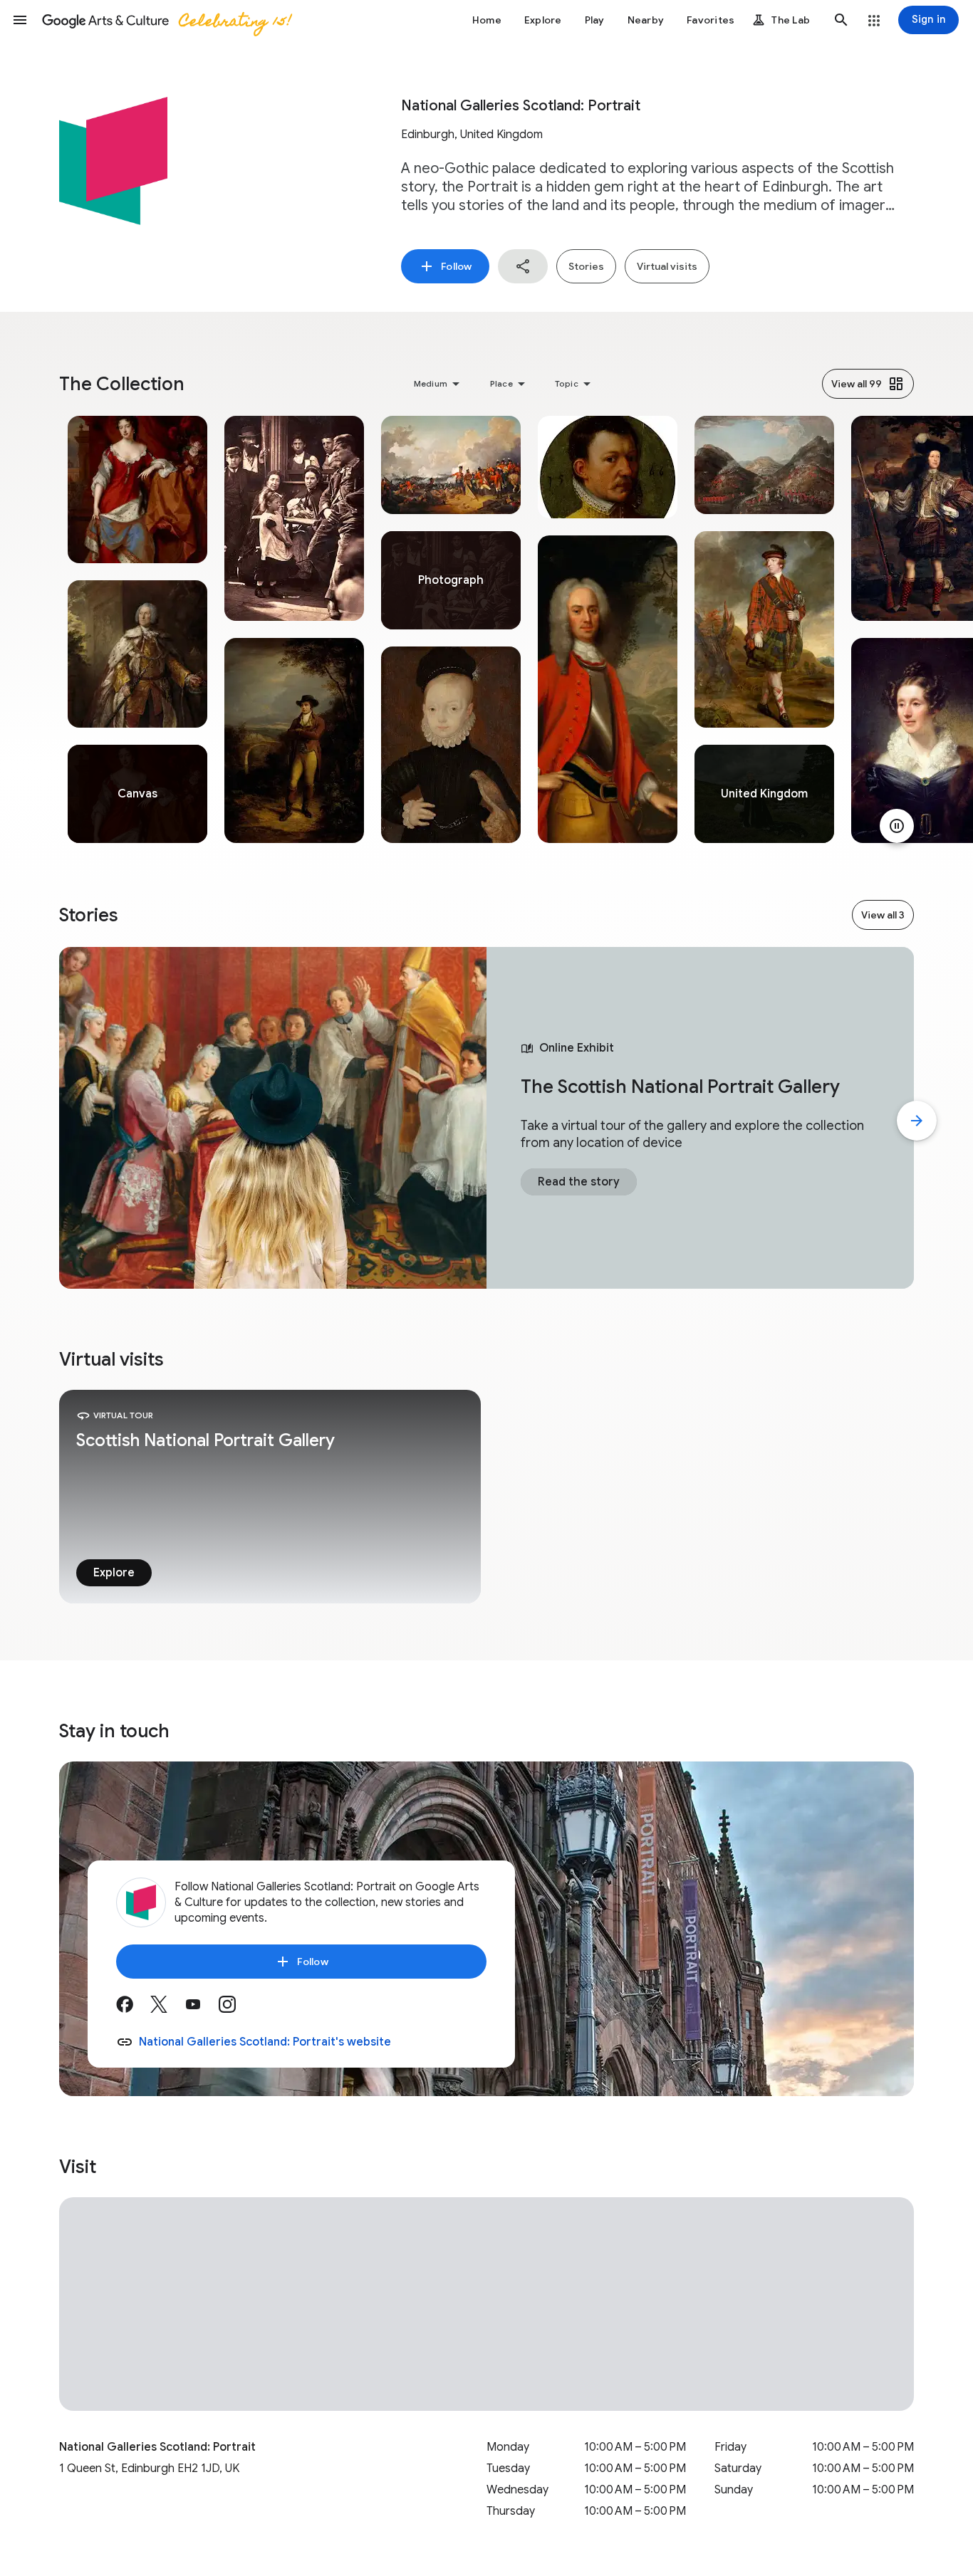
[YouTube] (202, 2009)
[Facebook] (133, 2009)
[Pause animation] (897, 826)
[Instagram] (236, 2009)
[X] (167, 2009)
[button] (20, 20)
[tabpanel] (137, 629)
